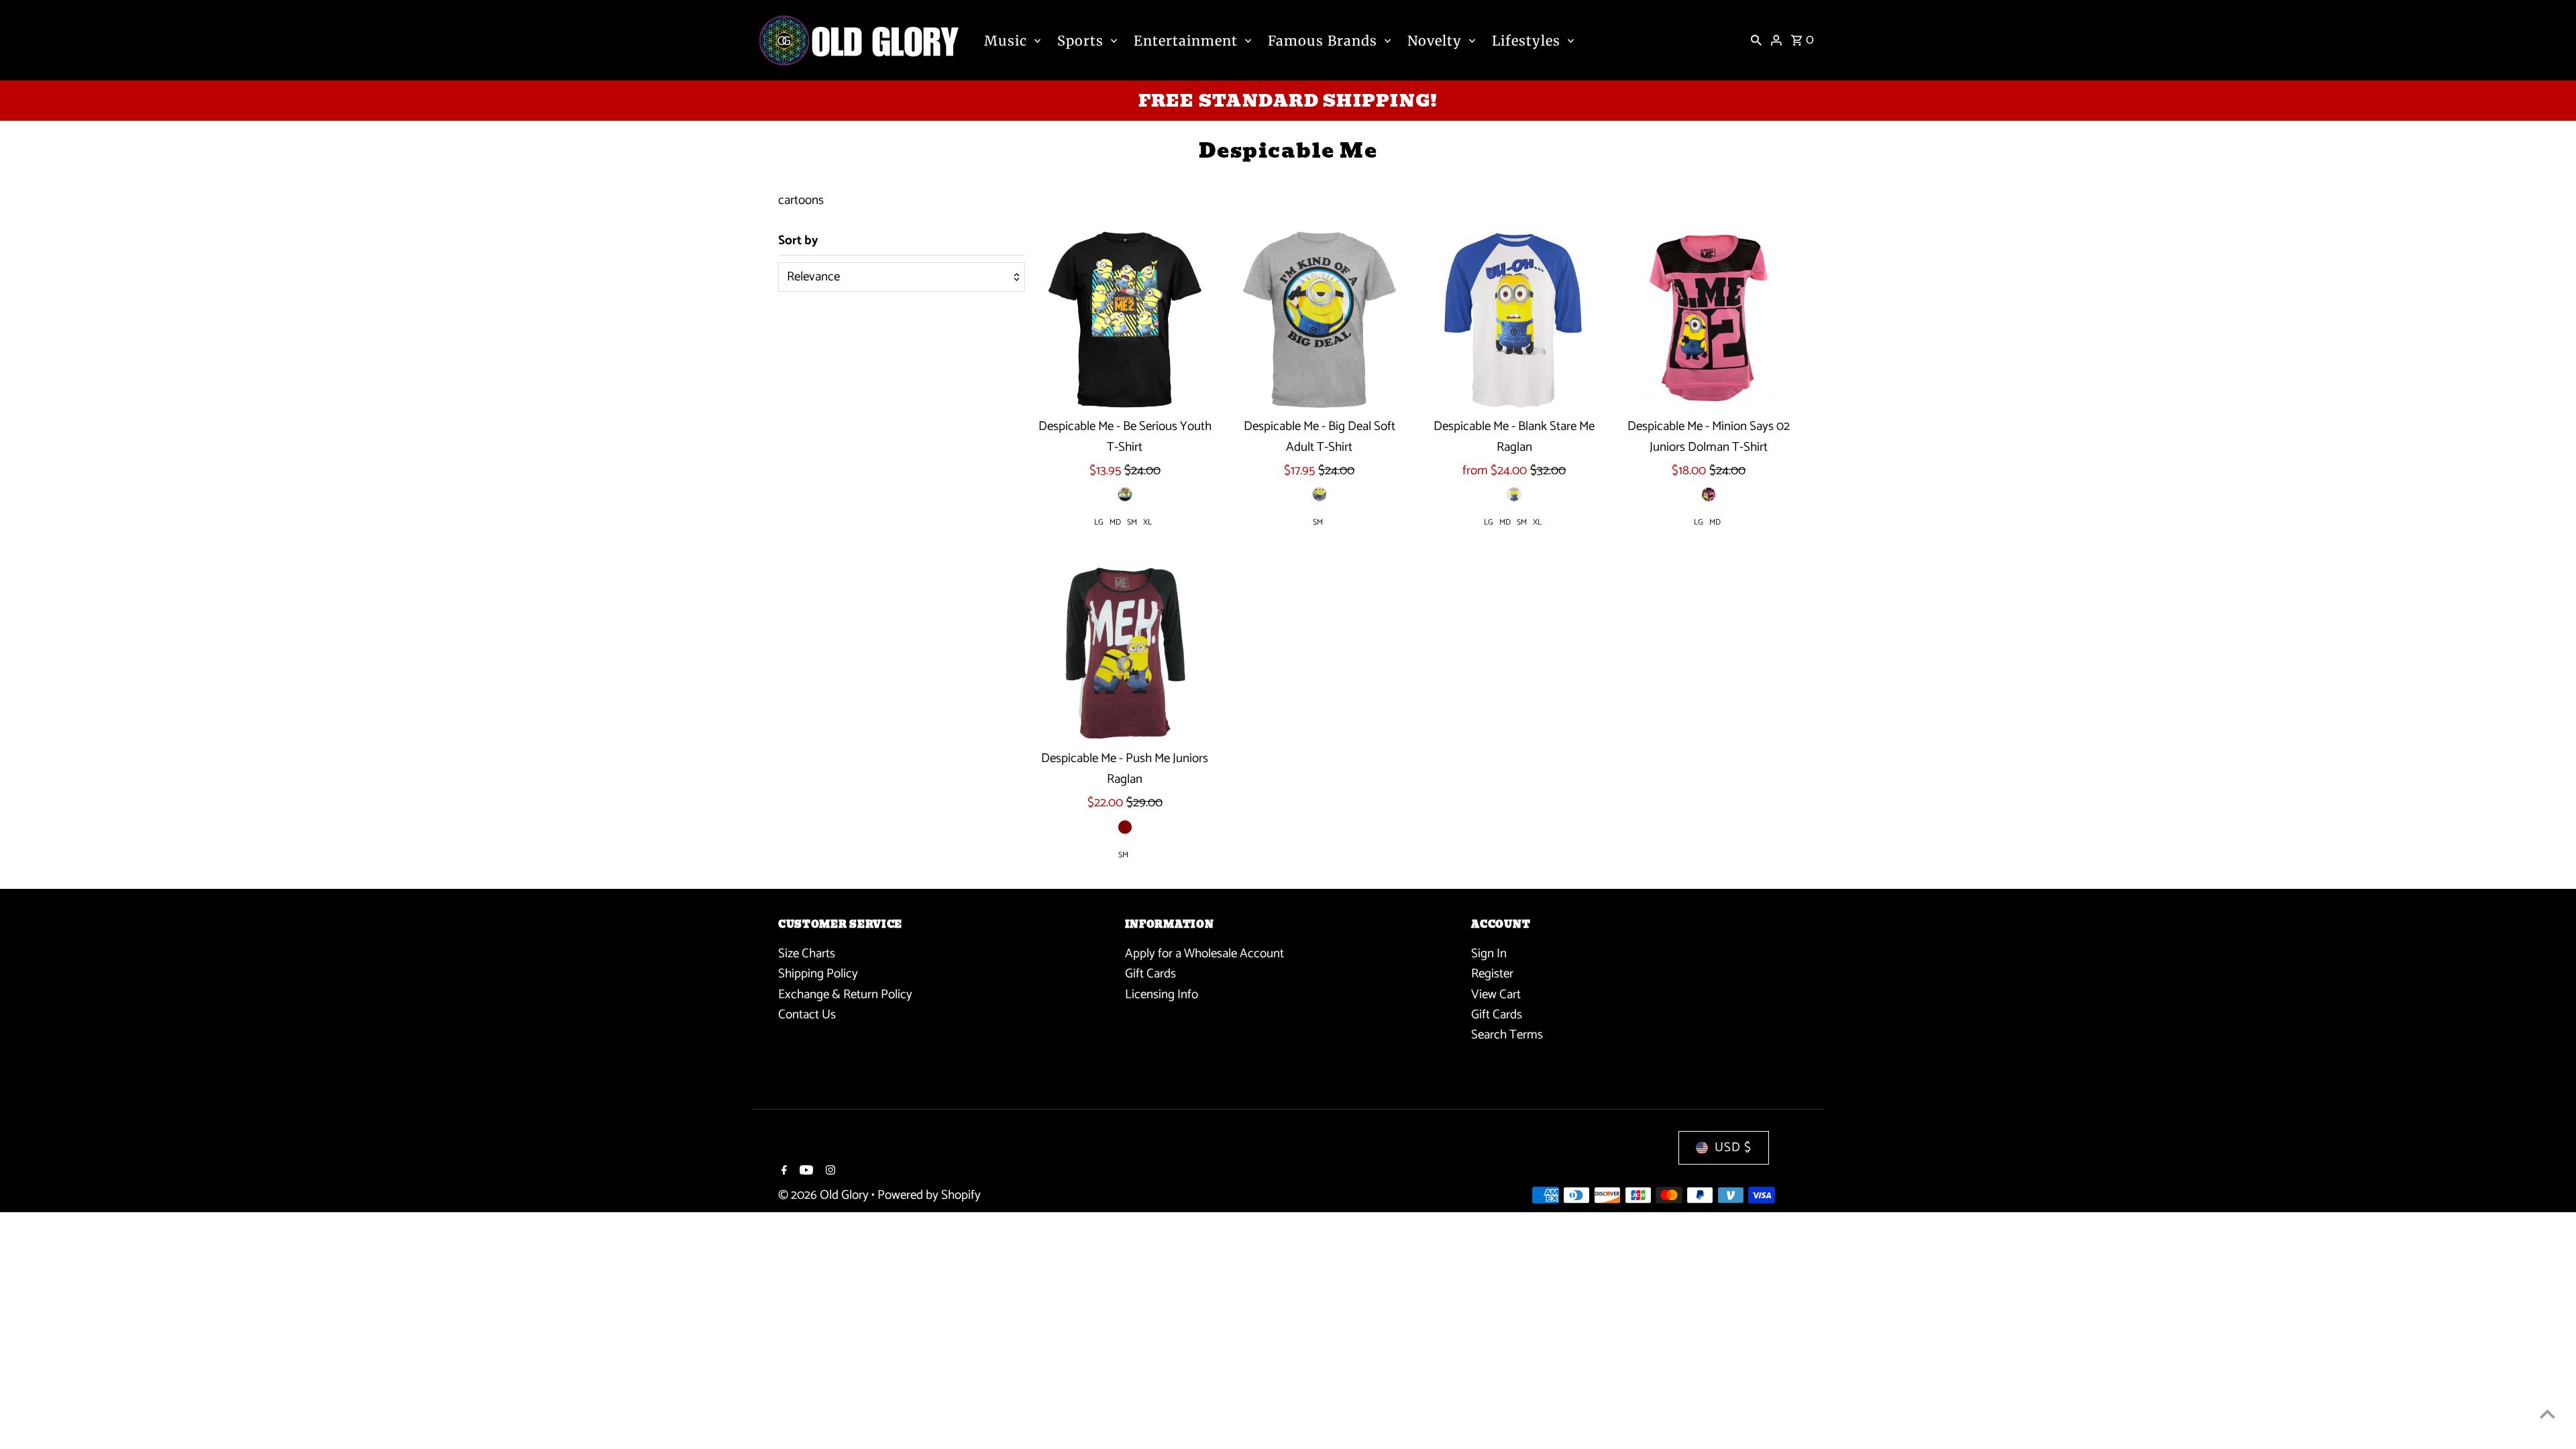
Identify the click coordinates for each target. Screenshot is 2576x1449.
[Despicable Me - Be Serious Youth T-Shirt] (1125, 320)
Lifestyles (1526, 41)
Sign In (1489, 954)
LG (1099, 522)
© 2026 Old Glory (825, 1195)
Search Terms (1507, 1035)
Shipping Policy (818, 974)
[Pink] (1709, 494)
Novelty (1435, 41)
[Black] (1125, 494)
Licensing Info (1162, 995)
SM (1132, 522)
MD (1115, 522)
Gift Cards (1150, 974)
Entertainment (1186, 41)
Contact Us (807, 1015)
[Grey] (1320, 494)
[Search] (1756, 40)
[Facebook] (783, 1172)
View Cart (1496, 995)
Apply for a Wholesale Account (1204, 954)
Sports (1080, 41)
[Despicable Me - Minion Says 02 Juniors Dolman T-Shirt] (1709, 320)
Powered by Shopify (929, 1195)
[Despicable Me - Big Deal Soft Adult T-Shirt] (1319, 320)
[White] (1514, 494)
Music (1006, 41)
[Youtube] (805, 1172)
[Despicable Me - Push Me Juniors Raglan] (1125, 652)
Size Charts (807, 954)
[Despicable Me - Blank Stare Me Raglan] (1514, 320)
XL (1147, 522)
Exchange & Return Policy (845, 995)
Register (1492, 974)
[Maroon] (1125, 827)
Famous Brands (1323, 41)
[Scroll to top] (2547, 1414)
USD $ (1733, 1147)
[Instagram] (829, 1172)
